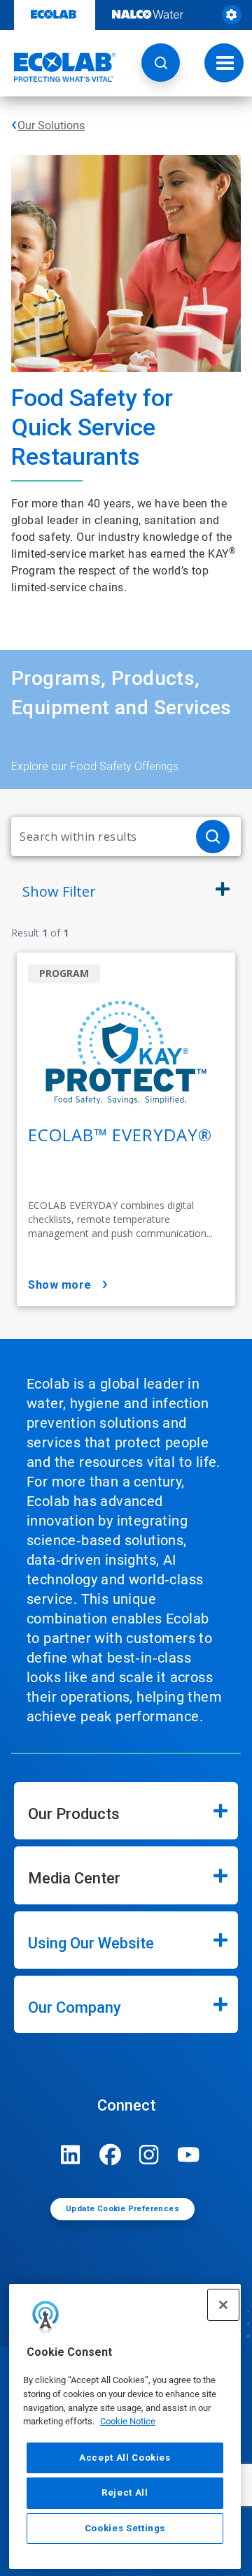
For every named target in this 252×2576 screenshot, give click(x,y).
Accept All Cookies (125, 2458)
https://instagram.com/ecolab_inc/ (149, 2155)
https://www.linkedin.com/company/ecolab (71, 2155)
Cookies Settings (125, 2528)
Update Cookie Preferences (122, 2209)
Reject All (125, 2492)
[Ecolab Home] (58, 67)
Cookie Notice (128, 2421)
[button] (161, 63)
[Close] (223, 2305)
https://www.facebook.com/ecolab (110, 2155)
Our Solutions (51, 125)
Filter (59, 891)
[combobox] (98, 837)
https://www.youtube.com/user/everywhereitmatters (188, 2155)
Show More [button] (60, 1285)
